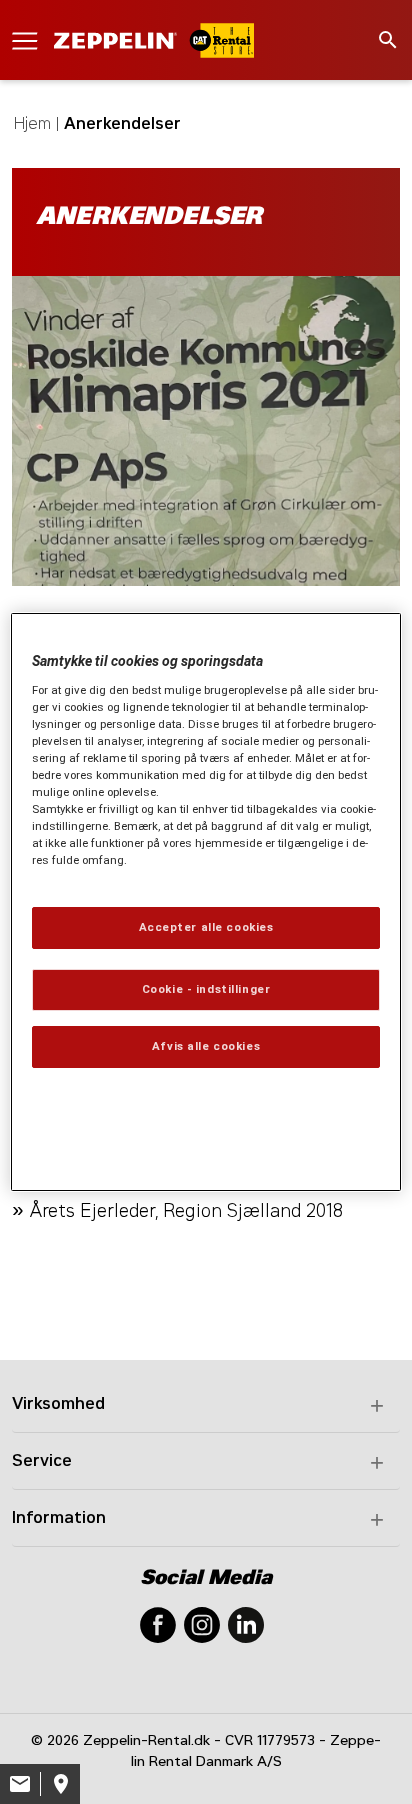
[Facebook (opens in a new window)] (158, 1623)
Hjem (32, 123)
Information (59, 1517)
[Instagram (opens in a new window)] (202, 1623)
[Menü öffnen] (25, 39)
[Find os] (60, 1784)
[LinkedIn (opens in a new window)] (246, 1623)
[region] (205, 902)
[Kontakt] (20, 1784)
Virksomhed (58, 1403)
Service (42, 1460)
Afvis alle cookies (206, 1046)
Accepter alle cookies (206, 927)
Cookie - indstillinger (206, 989)
